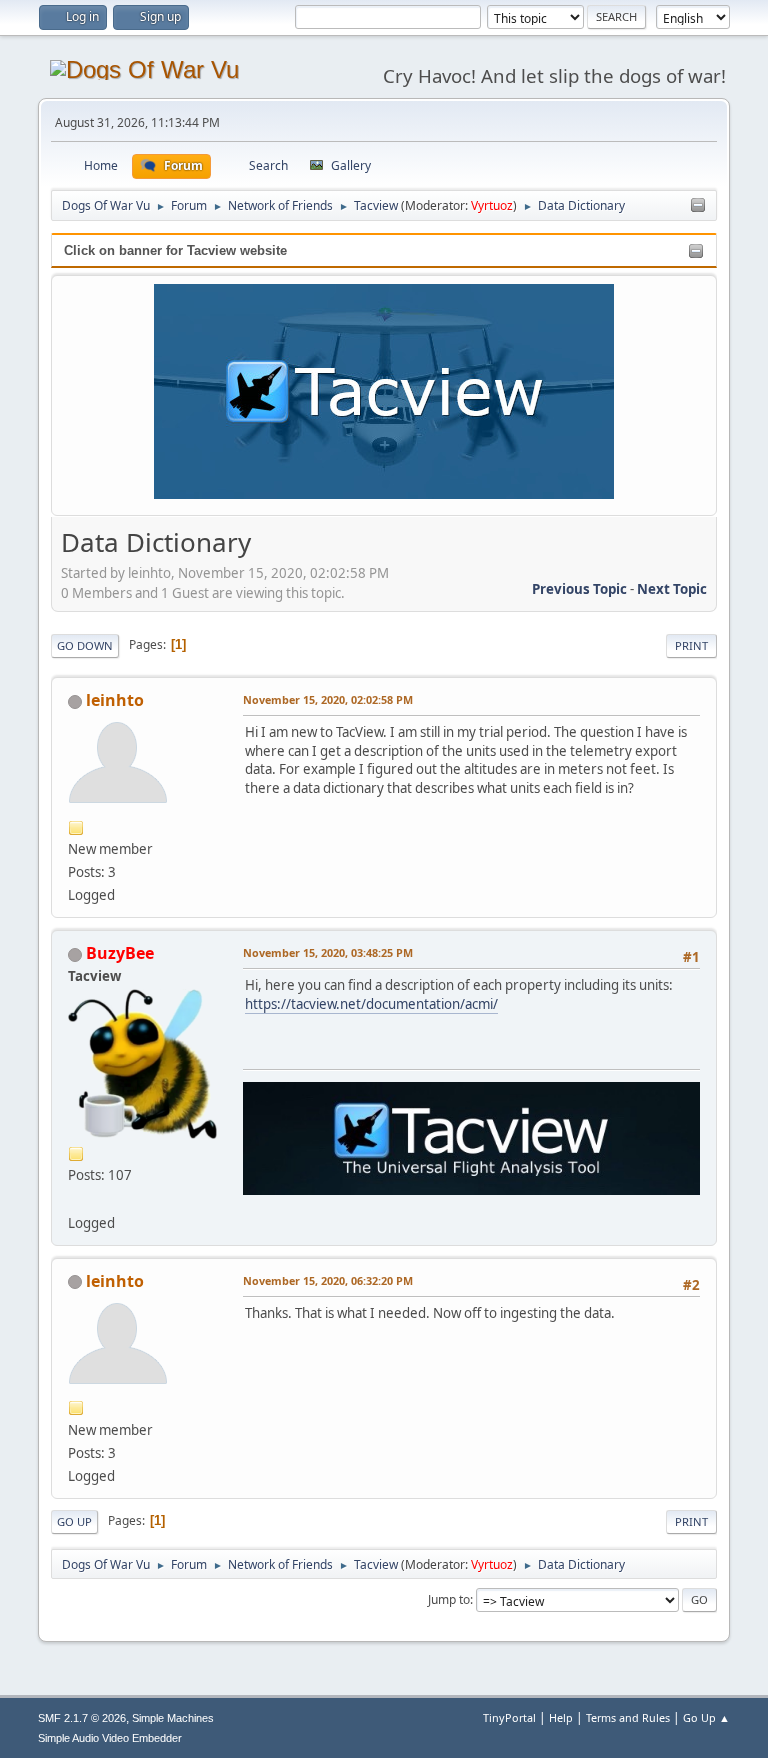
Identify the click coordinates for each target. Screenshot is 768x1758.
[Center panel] (698, 206)
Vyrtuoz (492, 205)
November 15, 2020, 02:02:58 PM (328, 699)
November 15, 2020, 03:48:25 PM (328, 952)
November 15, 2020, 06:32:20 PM (328, 1280)
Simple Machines (173, 1718)
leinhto (115, 700)
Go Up (74, 1521)
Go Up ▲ (706, 1717)
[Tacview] (76, 1198)
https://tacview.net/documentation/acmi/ (371, 1004)
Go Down (85, 645)
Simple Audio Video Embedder (110, 1738)
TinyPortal (509, 1717)
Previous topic (579, 589)
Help (561, 1717)
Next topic (672, 589)
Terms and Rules (628, 1717)
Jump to (449, 1599)
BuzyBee (120, 953)
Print (691, 645)
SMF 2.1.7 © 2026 (82, 1718)
